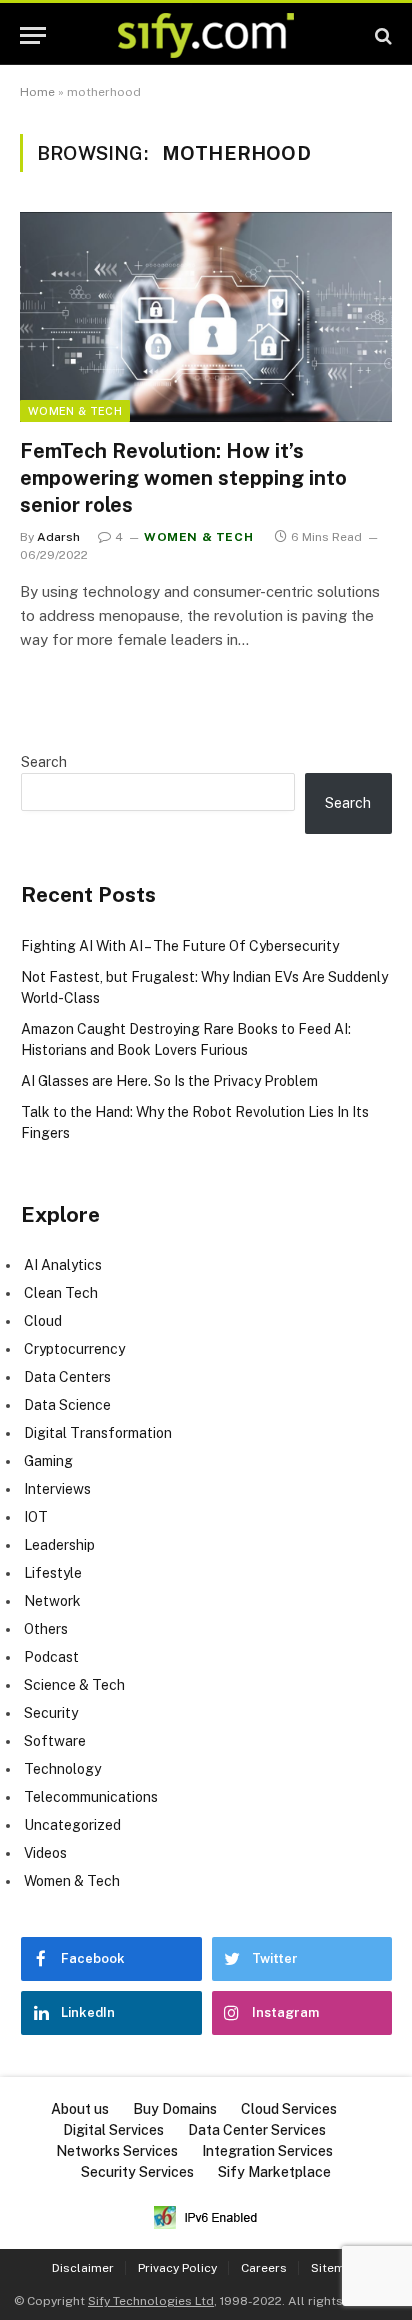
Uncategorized (72, 1825)
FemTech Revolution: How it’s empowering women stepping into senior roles (183, 478)
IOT (36, 1517)
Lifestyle (53, 1573)
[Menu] (33, 35)
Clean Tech (61, 1293)
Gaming (48, 1461)
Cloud (43, 1321)
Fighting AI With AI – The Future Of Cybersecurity (180, 946)
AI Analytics (63, 1265)
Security (51, 1713)
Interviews (57, 1489)
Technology (62, 1769)
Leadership (59, 1545)
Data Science (67, 1405)
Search (44, 762)
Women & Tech (75, 411)
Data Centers (67, 1377)
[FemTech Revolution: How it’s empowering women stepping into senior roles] (206, 316)
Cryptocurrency (74, 1349)
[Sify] (206, 35)
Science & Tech (74, 1685)
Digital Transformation (98, 1433)
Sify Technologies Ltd (151, 2301)
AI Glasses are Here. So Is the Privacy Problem (169, 1081)
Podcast (51, 1657)
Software (55, 1741)
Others (46, 1629)
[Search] (381, 35)
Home (37, 92)
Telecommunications (91, 1797)
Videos (45, 1853)
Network (52, 1601)
